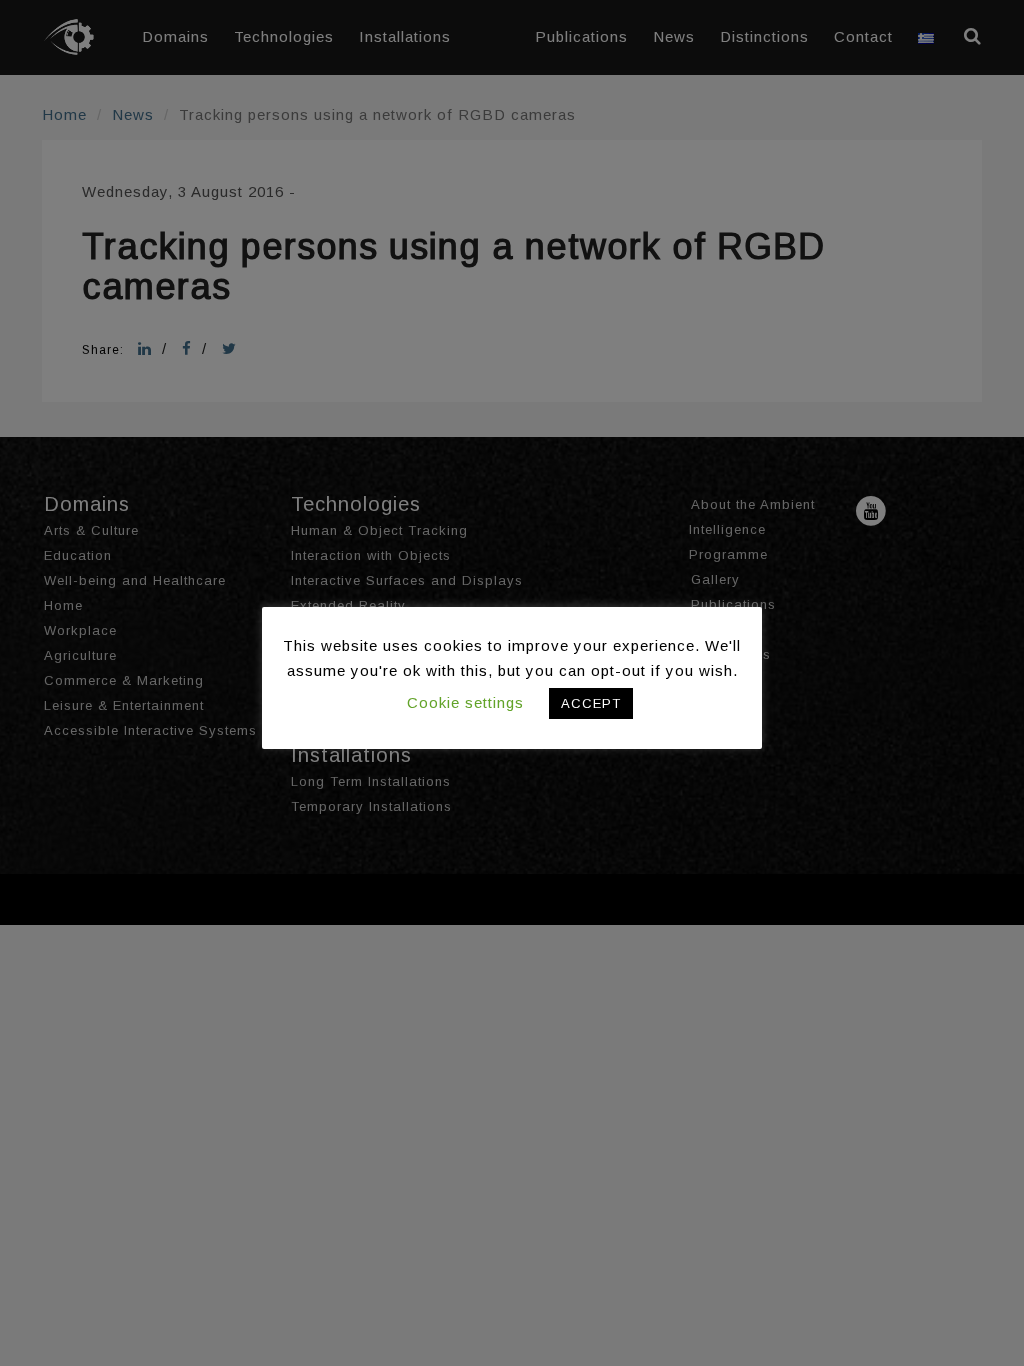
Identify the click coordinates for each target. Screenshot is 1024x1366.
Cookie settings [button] (465, 702)
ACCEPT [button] (591, 703)
